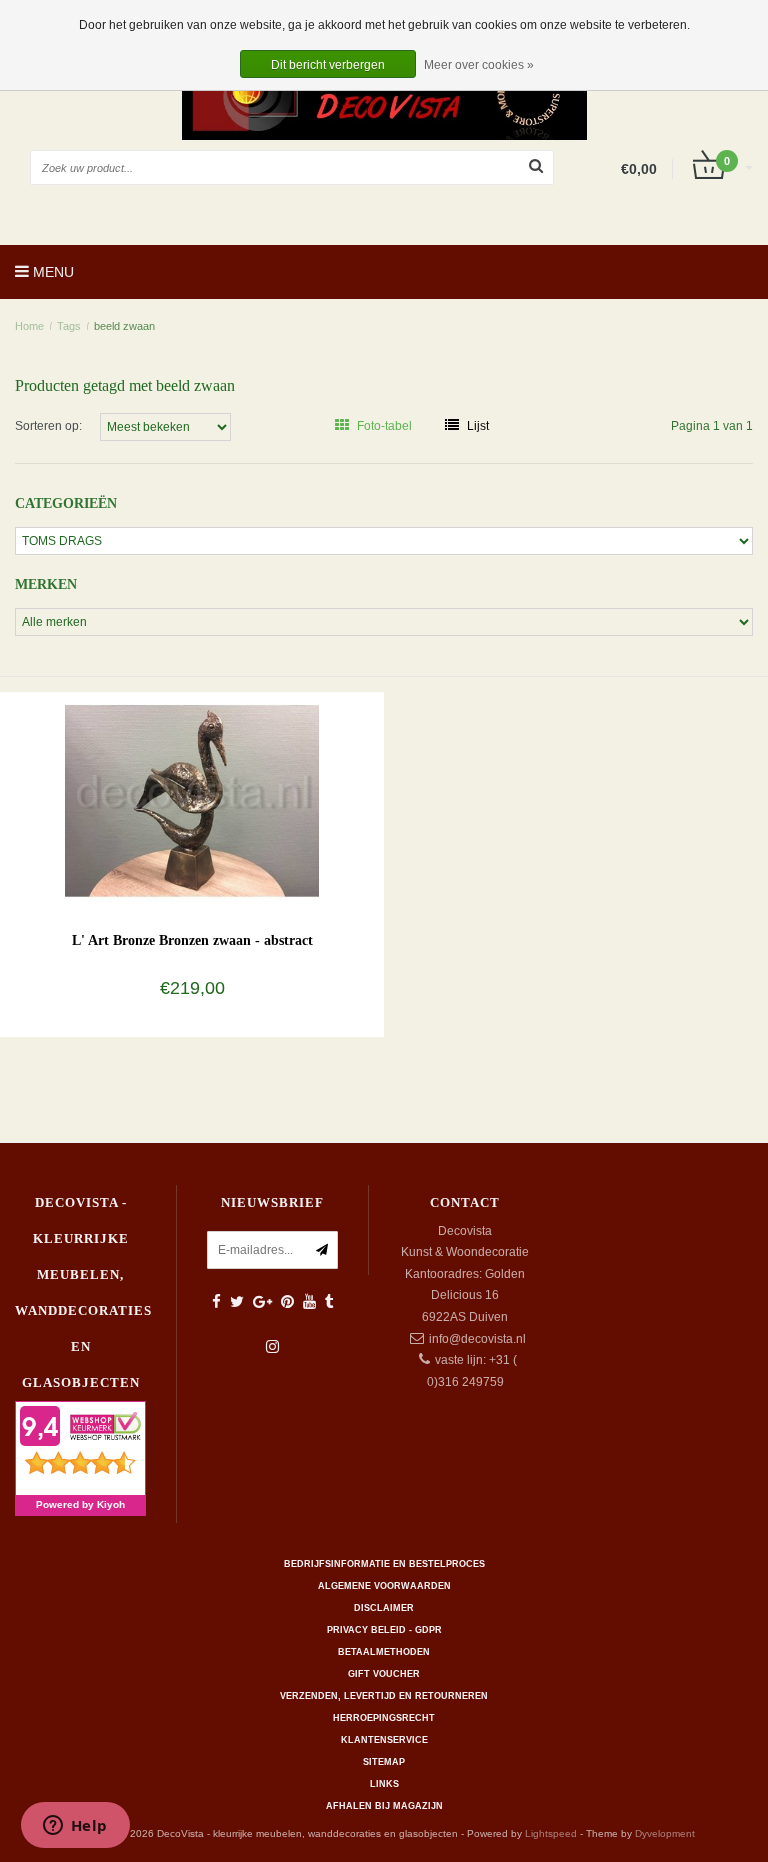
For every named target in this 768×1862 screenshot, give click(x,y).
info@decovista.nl (477, 1339)
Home (29, 326)
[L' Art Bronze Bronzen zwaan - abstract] (192, 800)
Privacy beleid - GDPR (384, 1630)
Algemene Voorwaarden (384, 1586)
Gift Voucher (384, 1674)
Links (384, 1784)
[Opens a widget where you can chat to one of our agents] (75, 1827)
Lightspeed (551, 1833)
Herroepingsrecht (384, 1718)
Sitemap (384, 1762)
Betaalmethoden (384, 1652)
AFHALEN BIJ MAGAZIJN (384, 1806)
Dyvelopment (665, 1833)
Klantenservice (384, 1740)
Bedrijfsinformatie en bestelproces (384, 1564)
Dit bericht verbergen (328, 65)
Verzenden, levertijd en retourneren (384, 1696)
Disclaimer (384, 1608)
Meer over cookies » (479, 65)
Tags (69, 326)
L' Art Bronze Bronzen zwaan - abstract (192, 940)
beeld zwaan (124, 326)
